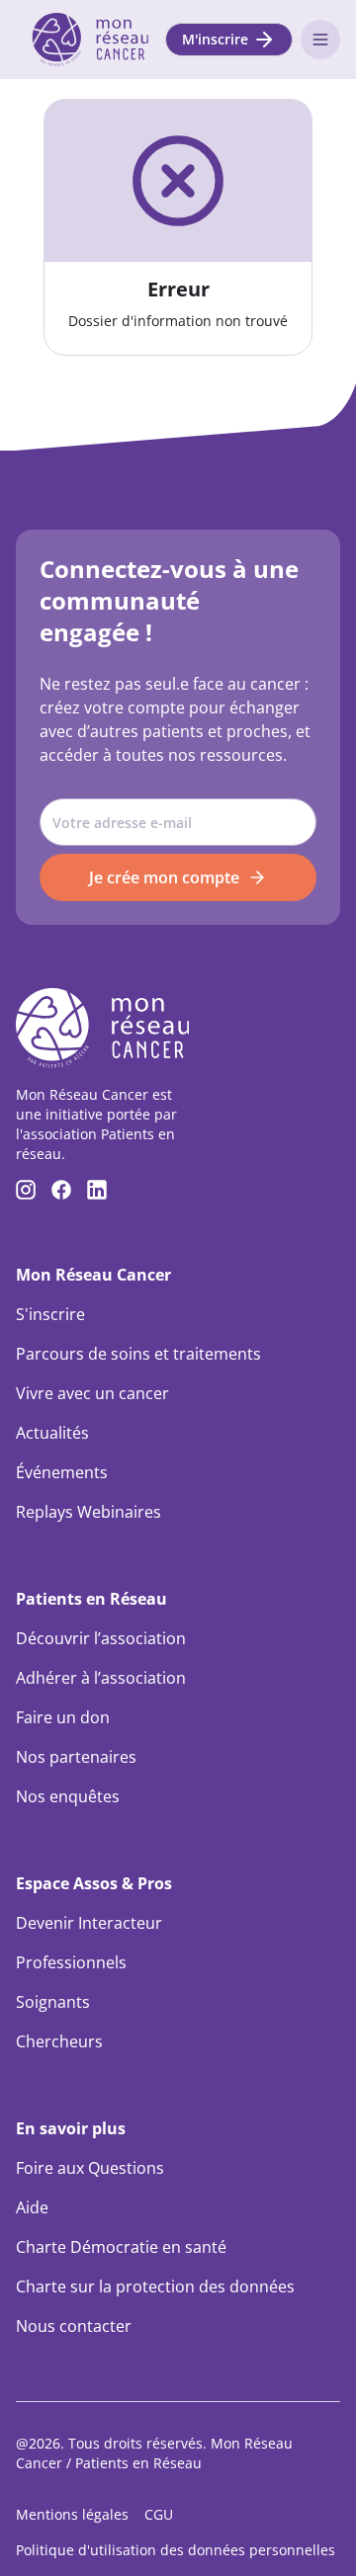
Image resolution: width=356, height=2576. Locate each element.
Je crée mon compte (164, 877)
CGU (159, 2514)
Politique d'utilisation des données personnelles (176, 2550)
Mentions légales (72, 2514)
